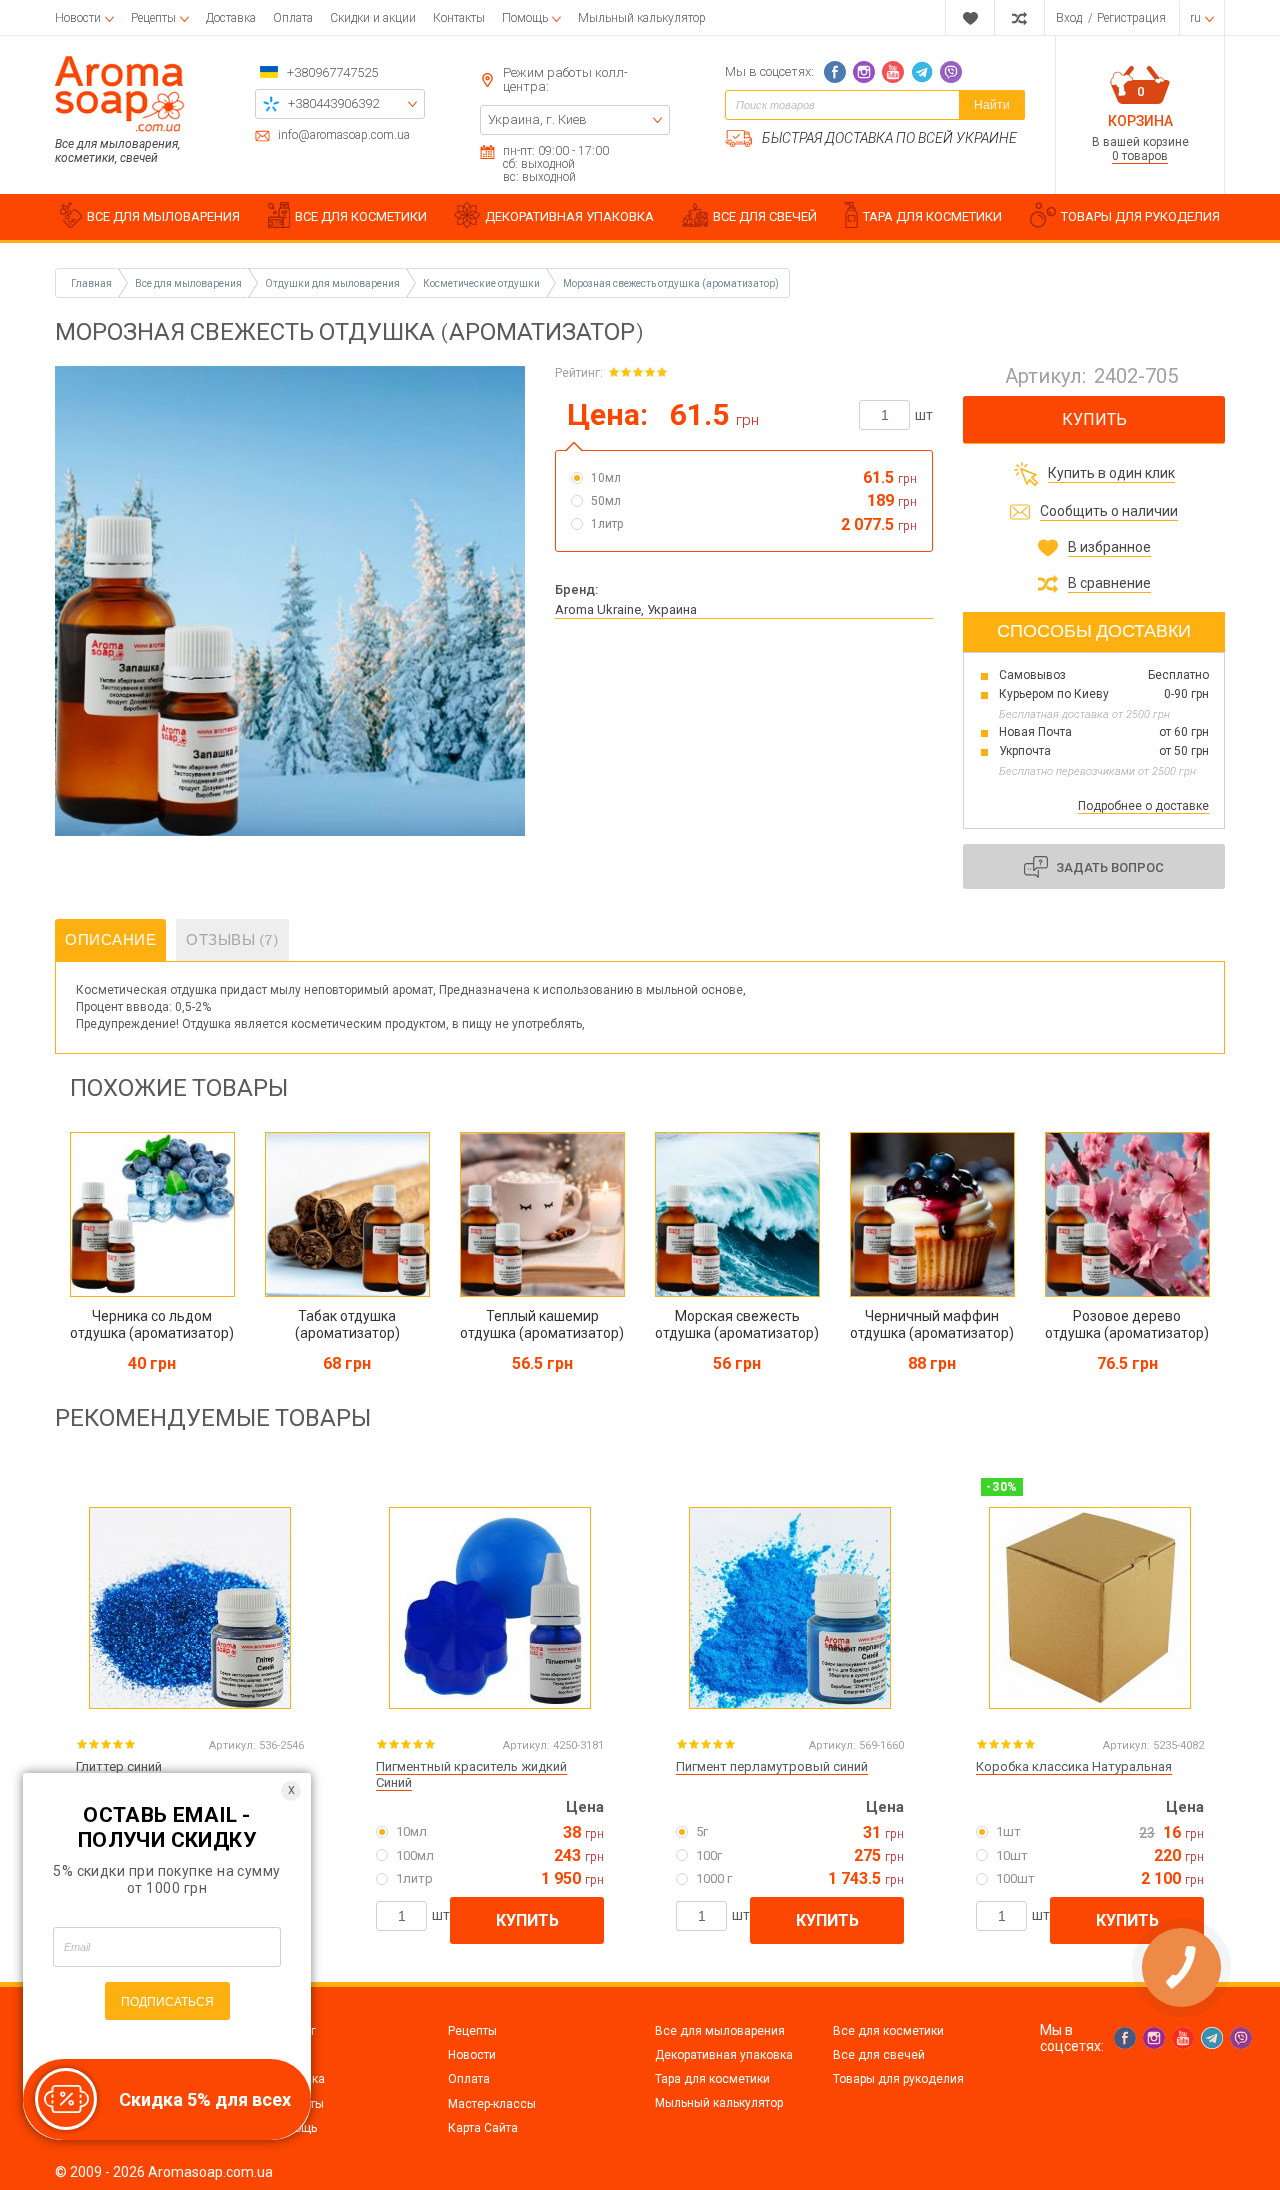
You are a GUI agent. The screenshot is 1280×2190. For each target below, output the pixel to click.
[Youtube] (893, 72)
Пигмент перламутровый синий (772, 1766)
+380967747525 (332, 72)
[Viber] (951, 72)
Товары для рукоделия (898, 2079)
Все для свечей (879, 2055)
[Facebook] (835, 72)
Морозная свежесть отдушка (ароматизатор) (671, 283)
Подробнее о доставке (1143, 806)
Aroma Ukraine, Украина (626, 609)
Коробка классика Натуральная (1074, 1766)
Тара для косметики (712, 2079)
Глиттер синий (119, 1766)
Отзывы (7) (232, 940)
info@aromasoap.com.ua (344, 135)
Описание (110, 940)
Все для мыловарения (720, 2031)
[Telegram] (922, 72)
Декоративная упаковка (724, 2055)
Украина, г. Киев (537, 119)
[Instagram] (864, 72)
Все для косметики (888, 2031)
